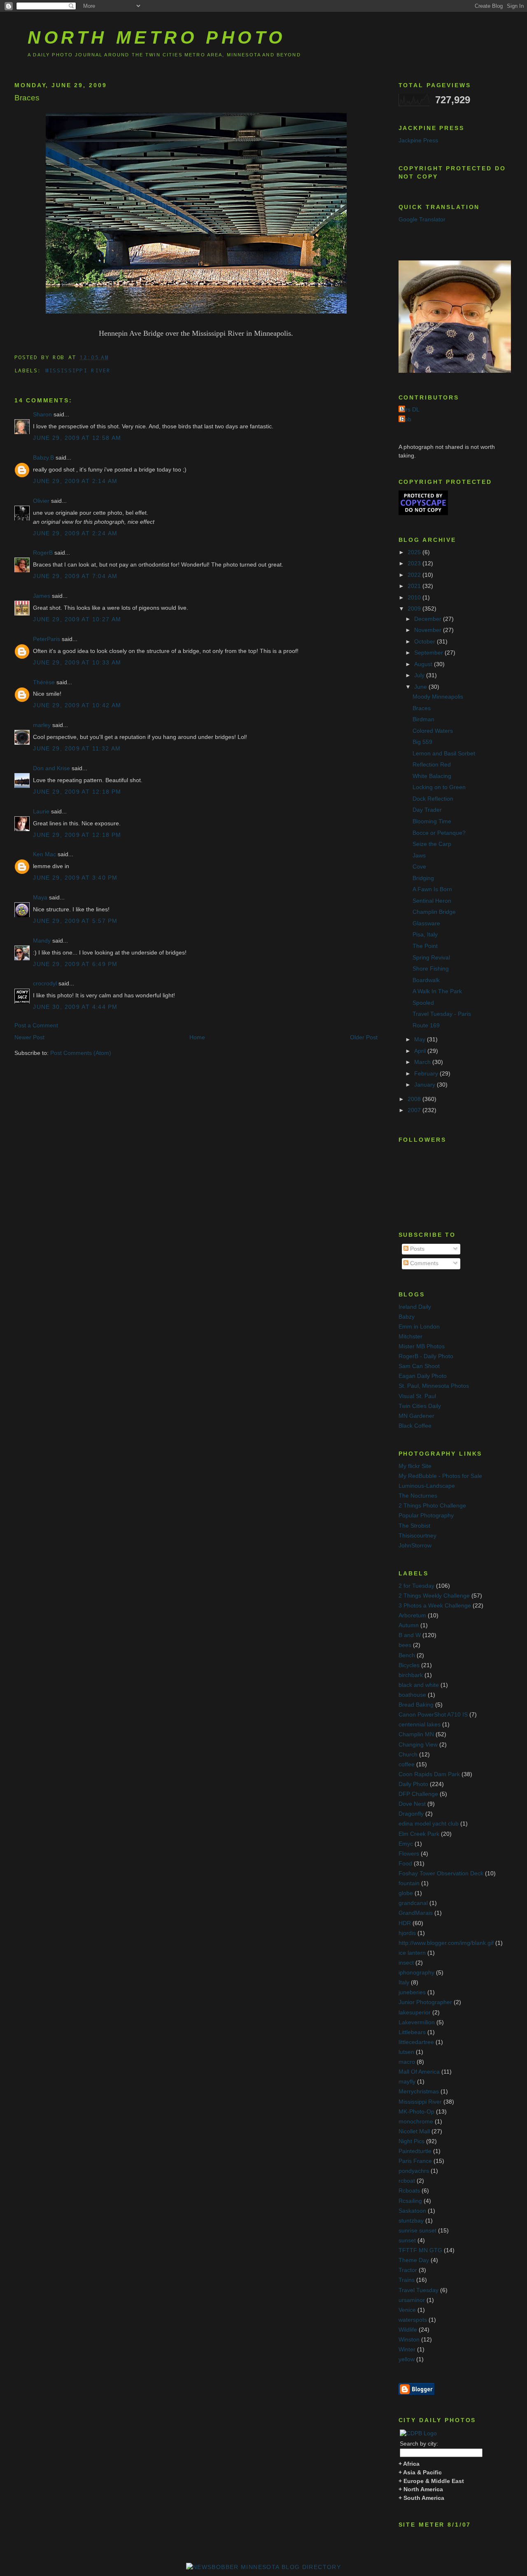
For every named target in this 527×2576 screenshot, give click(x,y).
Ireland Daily (415, 1307)
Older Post (364, 1037)
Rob (406, 419)
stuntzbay (411, 2221)
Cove (419, 867)
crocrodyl (45, 984)
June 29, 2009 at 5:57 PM (75, 921)
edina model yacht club (429, 1824)
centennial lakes (420, 1725)
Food (405, 1864)
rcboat (407, 2181)
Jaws (419, 856)
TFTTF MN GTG (420, 2250)
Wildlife (408, 2330)
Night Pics (412, 2141)
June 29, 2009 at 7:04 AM (75, 576)
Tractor (408, 2270)
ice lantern (412, 1953)
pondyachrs (414, 2171)
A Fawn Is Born (432, 889)
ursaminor (412, 2300)
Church (408, 1755)
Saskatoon (412, 2211)
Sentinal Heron (432, 901)
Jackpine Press (418, 141)
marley (42, 725)
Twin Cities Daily (420, 1406)
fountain (409, 1883)
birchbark (411, 1675)
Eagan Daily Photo (423, 1376)
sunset (407, 2240)
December (429, 619)
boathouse (412, 1695)
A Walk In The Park (437, 991)
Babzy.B (43, 458)
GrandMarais (416, 1913)
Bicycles (409, 1665)
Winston (409, 2340)
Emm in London (419, 1327)
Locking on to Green (439, 787)
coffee (407, 1764)
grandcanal (413, 1903)
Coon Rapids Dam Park (429, 1774)
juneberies (412, 1992)
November (429, 630)
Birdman (423, 719)
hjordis (407, 1933)
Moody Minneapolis (438, 697)
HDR (405, 1923)
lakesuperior (415, 2013)
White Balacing (432, 776)
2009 (415, 609)
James (42, 596)
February (427, 1074)
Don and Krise (51, 768)
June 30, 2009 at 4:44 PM (75, 1007)
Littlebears (412, 2032)
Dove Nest (412, 1804)
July (420, 675)
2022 (415, 575)
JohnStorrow (415, 1546)
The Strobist (414, 1526)
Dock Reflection (433, 799)
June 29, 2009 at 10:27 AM (77, 619)
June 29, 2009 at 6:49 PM (75, 964)
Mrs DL (410, 410)
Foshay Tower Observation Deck (441, 1873)
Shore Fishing (431, 969)
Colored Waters (433, 731)
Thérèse (44, 682)
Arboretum (412, 1616)
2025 (415, 552)
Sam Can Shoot (419, 1366)
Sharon (42, 415)
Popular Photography (426, 1516)
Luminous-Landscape (427, 1486)
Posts (416, 1249)
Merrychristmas (419, 2092)
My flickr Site (415, 1466)
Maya (40, 898)
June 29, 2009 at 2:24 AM (75, 533)
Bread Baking (416, 1705)
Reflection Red (432, 765)
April (421, 1051)
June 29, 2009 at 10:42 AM (77, 705)
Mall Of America (419, 2072)
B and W (410, 1635)
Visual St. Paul (417, 1396)
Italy (404, 1983)
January (426, 1085)
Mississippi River (78, 370)
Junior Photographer (425, 2002)
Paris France (415, 2161)
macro (407, 2062)
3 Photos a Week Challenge (435, 1606)
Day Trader (427, 810)
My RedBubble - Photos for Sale (440, 1476)
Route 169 (426, 1026)
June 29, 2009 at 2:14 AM (75, 481)
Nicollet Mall (414, 2131)
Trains (407, 2280)
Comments (423, 1263)
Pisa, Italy (425, 935)
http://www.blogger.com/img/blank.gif (446, 1943)
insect (406, 1963)
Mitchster (410, 1337)
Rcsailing (410, 2201)
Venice (407, 2310)
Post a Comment (36, 1026)
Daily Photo (413, 1784)
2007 (415, 1110)
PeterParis (47, 639)
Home (197, 1037)
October (426, 642)
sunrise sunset (417, 2231)
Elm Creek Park (419, 1834)
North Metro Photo (157, 37)
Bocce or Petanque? (439, 833)
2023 (415, 563)
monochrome (416, 2122)
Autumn (409, 1625)
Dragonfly (411, 1814)
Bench (407, 1655)
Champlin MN (416, 1734)
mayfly (407, 2082)
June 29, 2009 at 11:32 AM (77, 749)
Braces (27, 98)
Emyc (406, 1844)
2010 (415, 598)
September (429, 653)
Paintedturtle (415, 2151)
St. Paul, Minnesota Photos (434, 1386)
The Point (425, 946)
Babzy (407, 1317)
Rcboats (409, 2191)
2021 (415, 586)
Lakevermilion (417, 2022)
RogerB (43, 553)
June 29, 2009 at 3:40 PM (75, 878)
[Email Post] (114, 357)
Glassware (426, 923)
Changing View (418, 1745)
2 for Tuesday (416, 1586)
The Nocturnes (418, 1496)
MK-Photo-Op (416, 2112)
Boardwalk (426, 980)
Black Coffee (415, 1426)
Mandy (42, 941)
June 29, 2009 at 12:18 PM (77, 792)
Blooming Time (432, 821)
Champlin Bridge (434, 912)
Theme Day (414, 2260)
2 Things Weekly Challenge (434, 1596)
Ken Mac (44, 854)
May (421, 1039)
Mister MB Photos (422, 1346)
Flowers (409, 1854)
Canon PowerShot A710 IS (433, 1715)
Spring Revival (431, 958)
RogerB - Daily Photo (426, 1356)
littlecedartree (416, 2042)
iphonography (416, 1973)
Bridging (423, 878)
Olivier (41, 501)
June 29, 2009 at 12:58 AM (77, 438)
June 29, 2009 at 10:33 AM (77, 663)
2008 (415, 1099)
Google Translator (422, 220)
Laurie (41, 812)
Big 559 (422, 742)
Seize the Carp (432, 844)
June (421, 687)
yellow (407, 2359)
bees (405, 1645)
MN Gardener (416, 1416)
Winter (407, 2350)
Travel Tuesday (419, 2290)
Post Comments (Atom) (81, 1053)
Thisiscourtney (417, 1536)
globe (406, 1893)
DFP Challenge (418, 1794)
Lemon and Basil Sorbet (444, 754)
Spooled (423, 1003)
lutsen (406, 2052)
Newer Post (29, 1037)
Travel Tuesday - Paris (442, 1014)
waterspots (413, 2320)
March (423, 1062)
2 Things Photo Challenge (432, 1506)
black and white (419, 1685)
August (424, 664)
